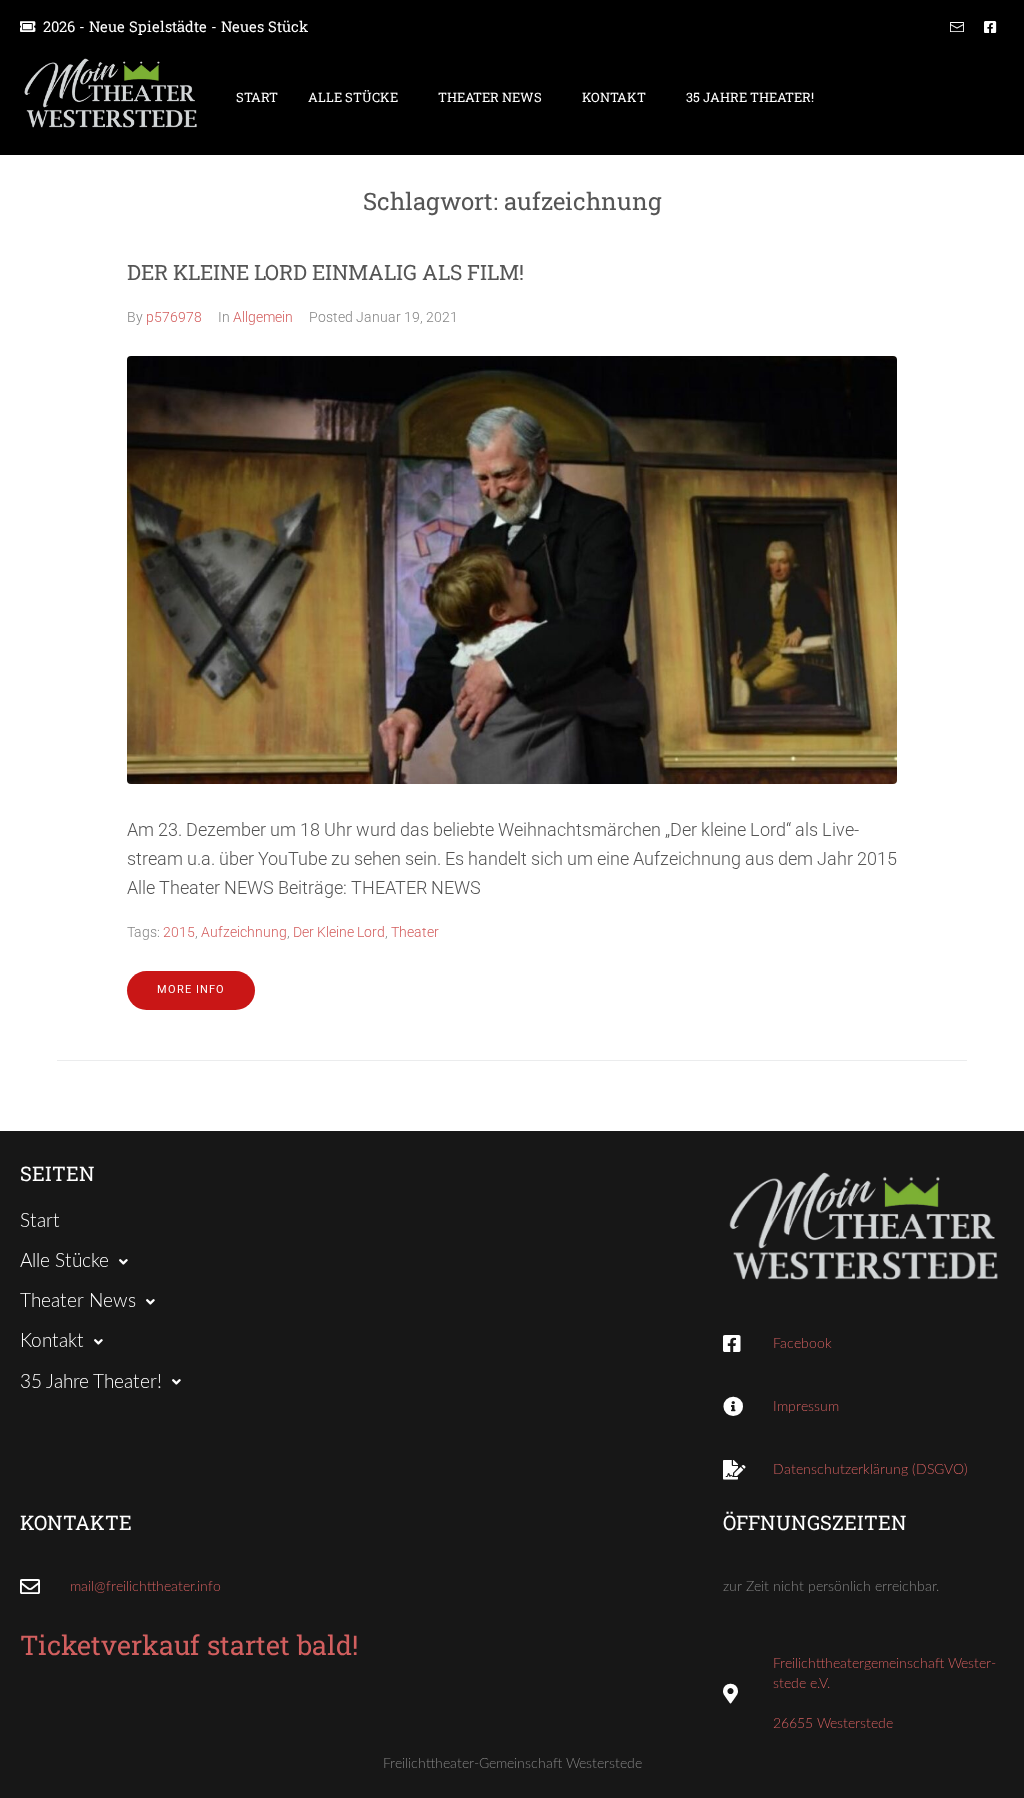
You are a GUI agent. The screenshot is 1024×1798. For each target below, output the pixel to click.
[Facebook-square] (990, 27)
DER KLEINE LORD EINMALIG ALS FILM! (325, 272)
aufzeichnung (244, 932)
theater (415, 932)
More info (191, 989)
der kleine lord (339, 932)
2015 (179, 932)
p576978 (174, 317)
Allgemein (263, 317)
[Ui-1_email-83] (957, 27)
